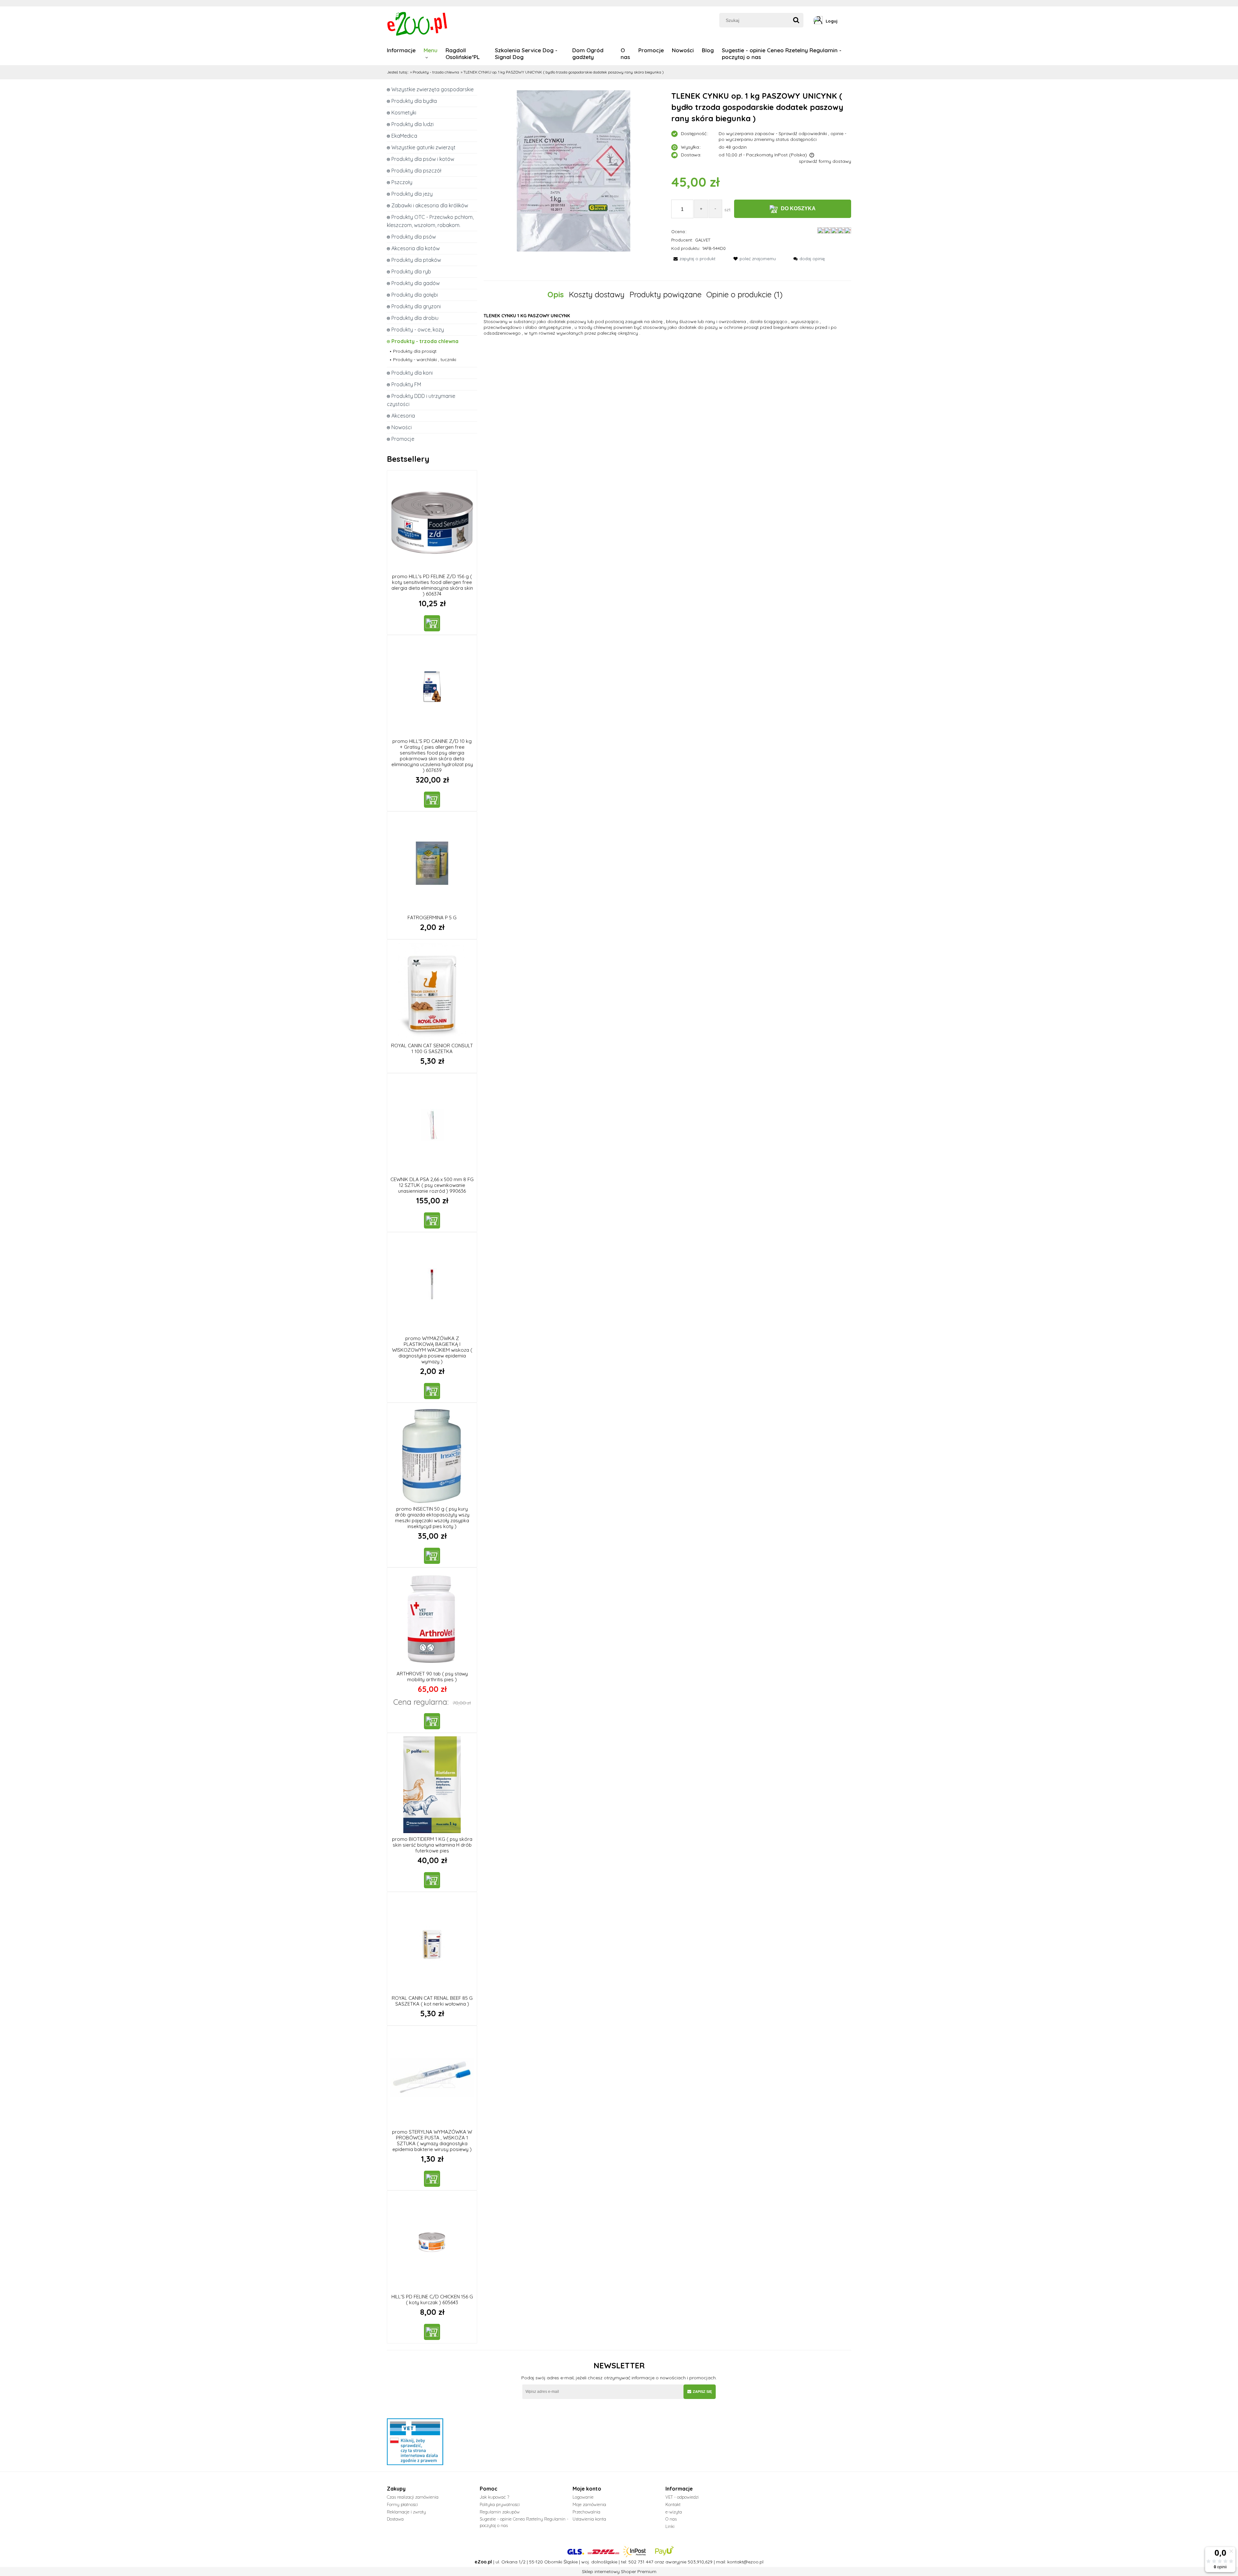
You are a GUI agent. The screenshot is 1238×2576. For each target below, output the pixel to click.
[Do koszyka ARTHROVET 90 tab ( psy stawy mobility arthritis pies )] (432, 1721)
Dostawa (395, 2519)
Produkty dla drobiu (415, 318)
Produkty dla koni (412, 373)
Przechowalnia (586, 2512)
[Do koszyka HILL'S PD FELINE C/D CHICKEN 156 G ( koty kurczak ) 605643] (432, 2332)
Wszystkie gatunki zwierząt (423, 147)
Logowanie (583, 2497)
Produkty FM (406, 384)
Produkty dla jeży (412, 194)
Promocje (403, 439)
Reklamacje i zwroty (406, 2512)
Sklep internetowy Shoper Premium (619, 2571)
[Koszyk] (849, 21)
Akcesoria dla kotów (416, 248)
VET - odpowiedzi (682, 2497)
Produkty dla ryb (411, 271)
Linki (670, 2526)
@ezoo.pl (753, 2562)
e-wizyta (674, 2512)
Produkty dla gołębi (415, 295)
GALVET (703, 240)
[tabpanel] (667, 324)
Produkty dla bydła (414, 101)
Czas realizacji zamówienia (413, 2497)
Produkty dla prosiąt (415, 351)
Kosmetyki (404, 113)
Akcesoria (403, 416)
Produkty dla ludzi (413, 124)
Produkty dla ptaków (416, 260)
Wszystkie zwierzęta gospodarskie (432, 89)
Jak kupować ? (494, 2497)
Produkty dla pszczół (416, 171)
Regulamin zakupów (500, 2512)
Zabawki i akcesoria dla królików (430, 205)
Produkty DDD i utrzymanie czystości (421, 400)
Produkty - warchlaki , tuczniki (425, 360)
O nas (671, 2519)
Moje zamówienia (589, 2504)
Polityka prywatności (500, 2504)
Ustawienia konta (589, 2519)
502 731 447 (641, 2562)
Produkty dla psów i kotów (423, 159)
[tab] (558, 295)
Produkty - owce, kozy (418, 330)
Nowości (402, 427)
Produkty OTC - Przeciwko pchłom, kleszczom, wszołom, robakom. (430, 221)
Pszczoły (402, 182)
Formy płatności (402, 2504)
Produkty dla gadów (416, 283)
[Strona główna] (418, 23)
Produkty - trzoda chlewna (425, 341)
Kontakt (673, 2504)
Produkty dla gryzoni (416, 306)
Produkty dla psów (414, 237)
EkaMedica (404, 136)
